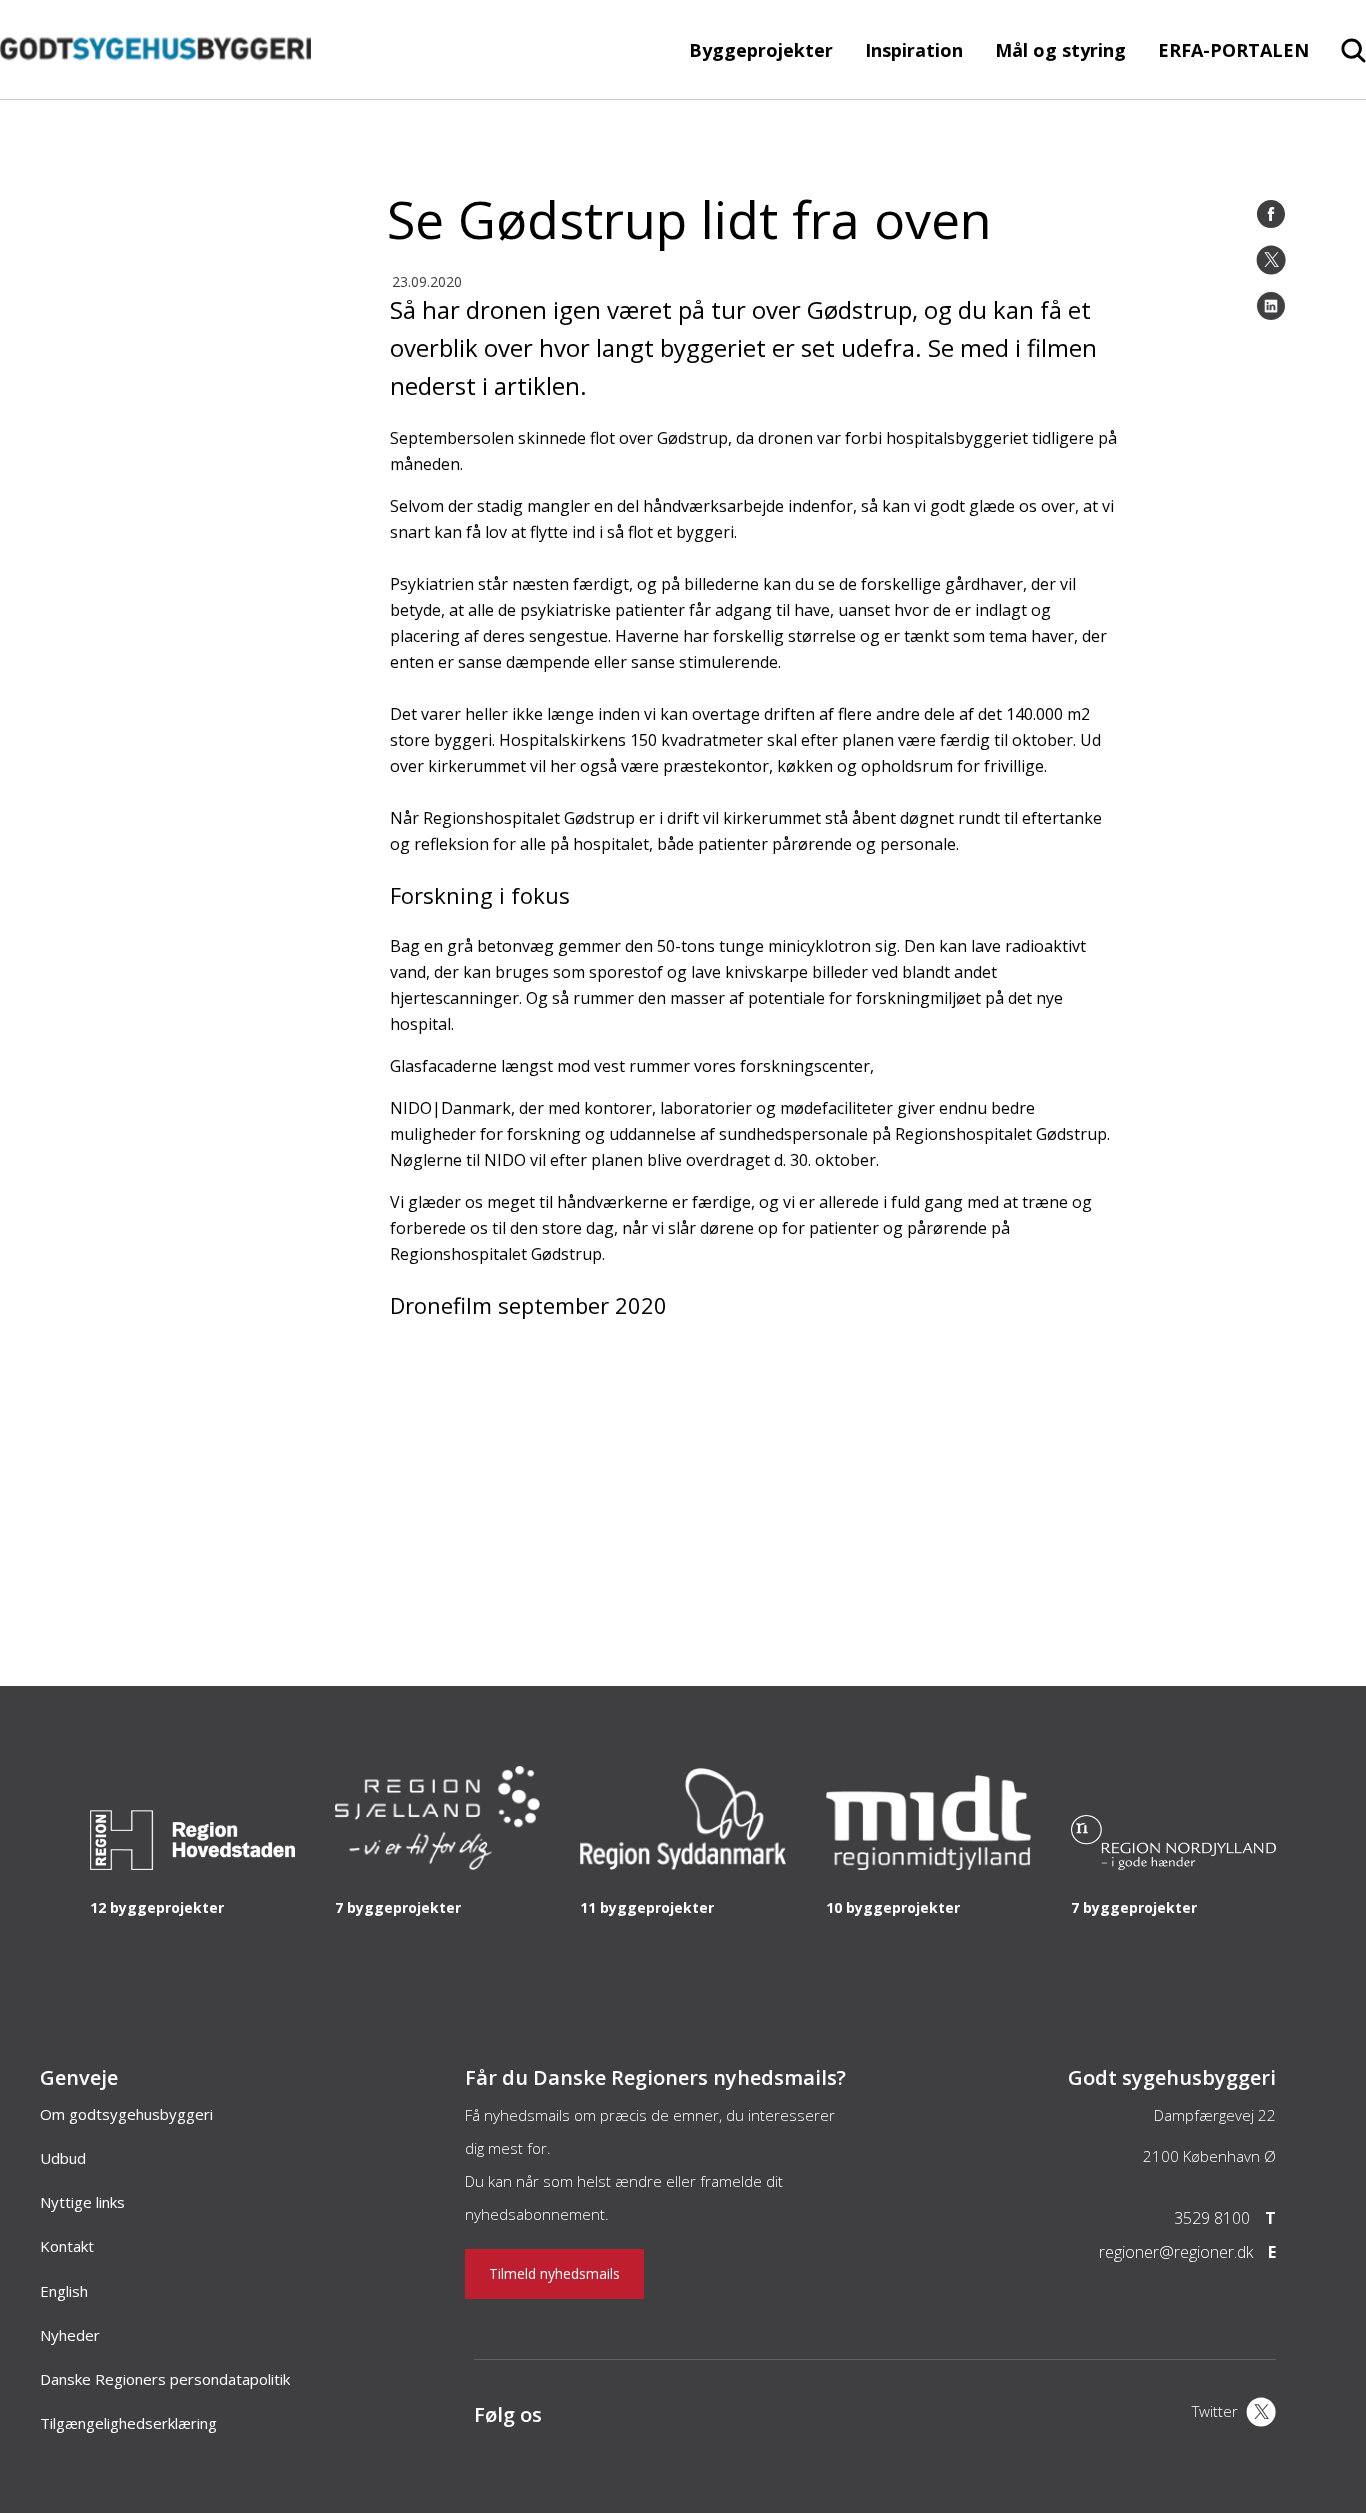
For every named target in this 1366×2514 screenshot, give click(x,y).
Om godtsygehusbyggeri (126, 2114)
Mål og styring (1060, 50)
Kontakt (67, 2246)
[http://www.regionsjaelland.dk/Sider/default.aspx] (437, 1864)
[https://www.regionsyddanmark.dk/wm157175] (682, 1864)
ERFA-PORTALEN (1233, 50)
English (64, 2291)
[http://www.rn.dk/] (1173, 1864)
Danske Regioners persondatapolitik (165, 2379)
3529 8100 (1212, 2218)
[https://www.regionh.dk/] (192, 1864)
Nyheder (70, 2335)
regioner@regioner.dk (1176, 2252)
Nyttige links (82, 2202)
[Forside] (155, 89)
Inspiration (914, 50)
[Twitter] (1271, 260)
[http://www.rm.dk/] (928, 1864)
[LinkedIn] (1271, 306)
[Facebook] (1271, 214)
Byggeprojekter (761, 50)
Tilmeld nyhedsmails (554, 2273)
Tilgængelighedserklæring (128, 2423)
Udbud (63, 2158)
